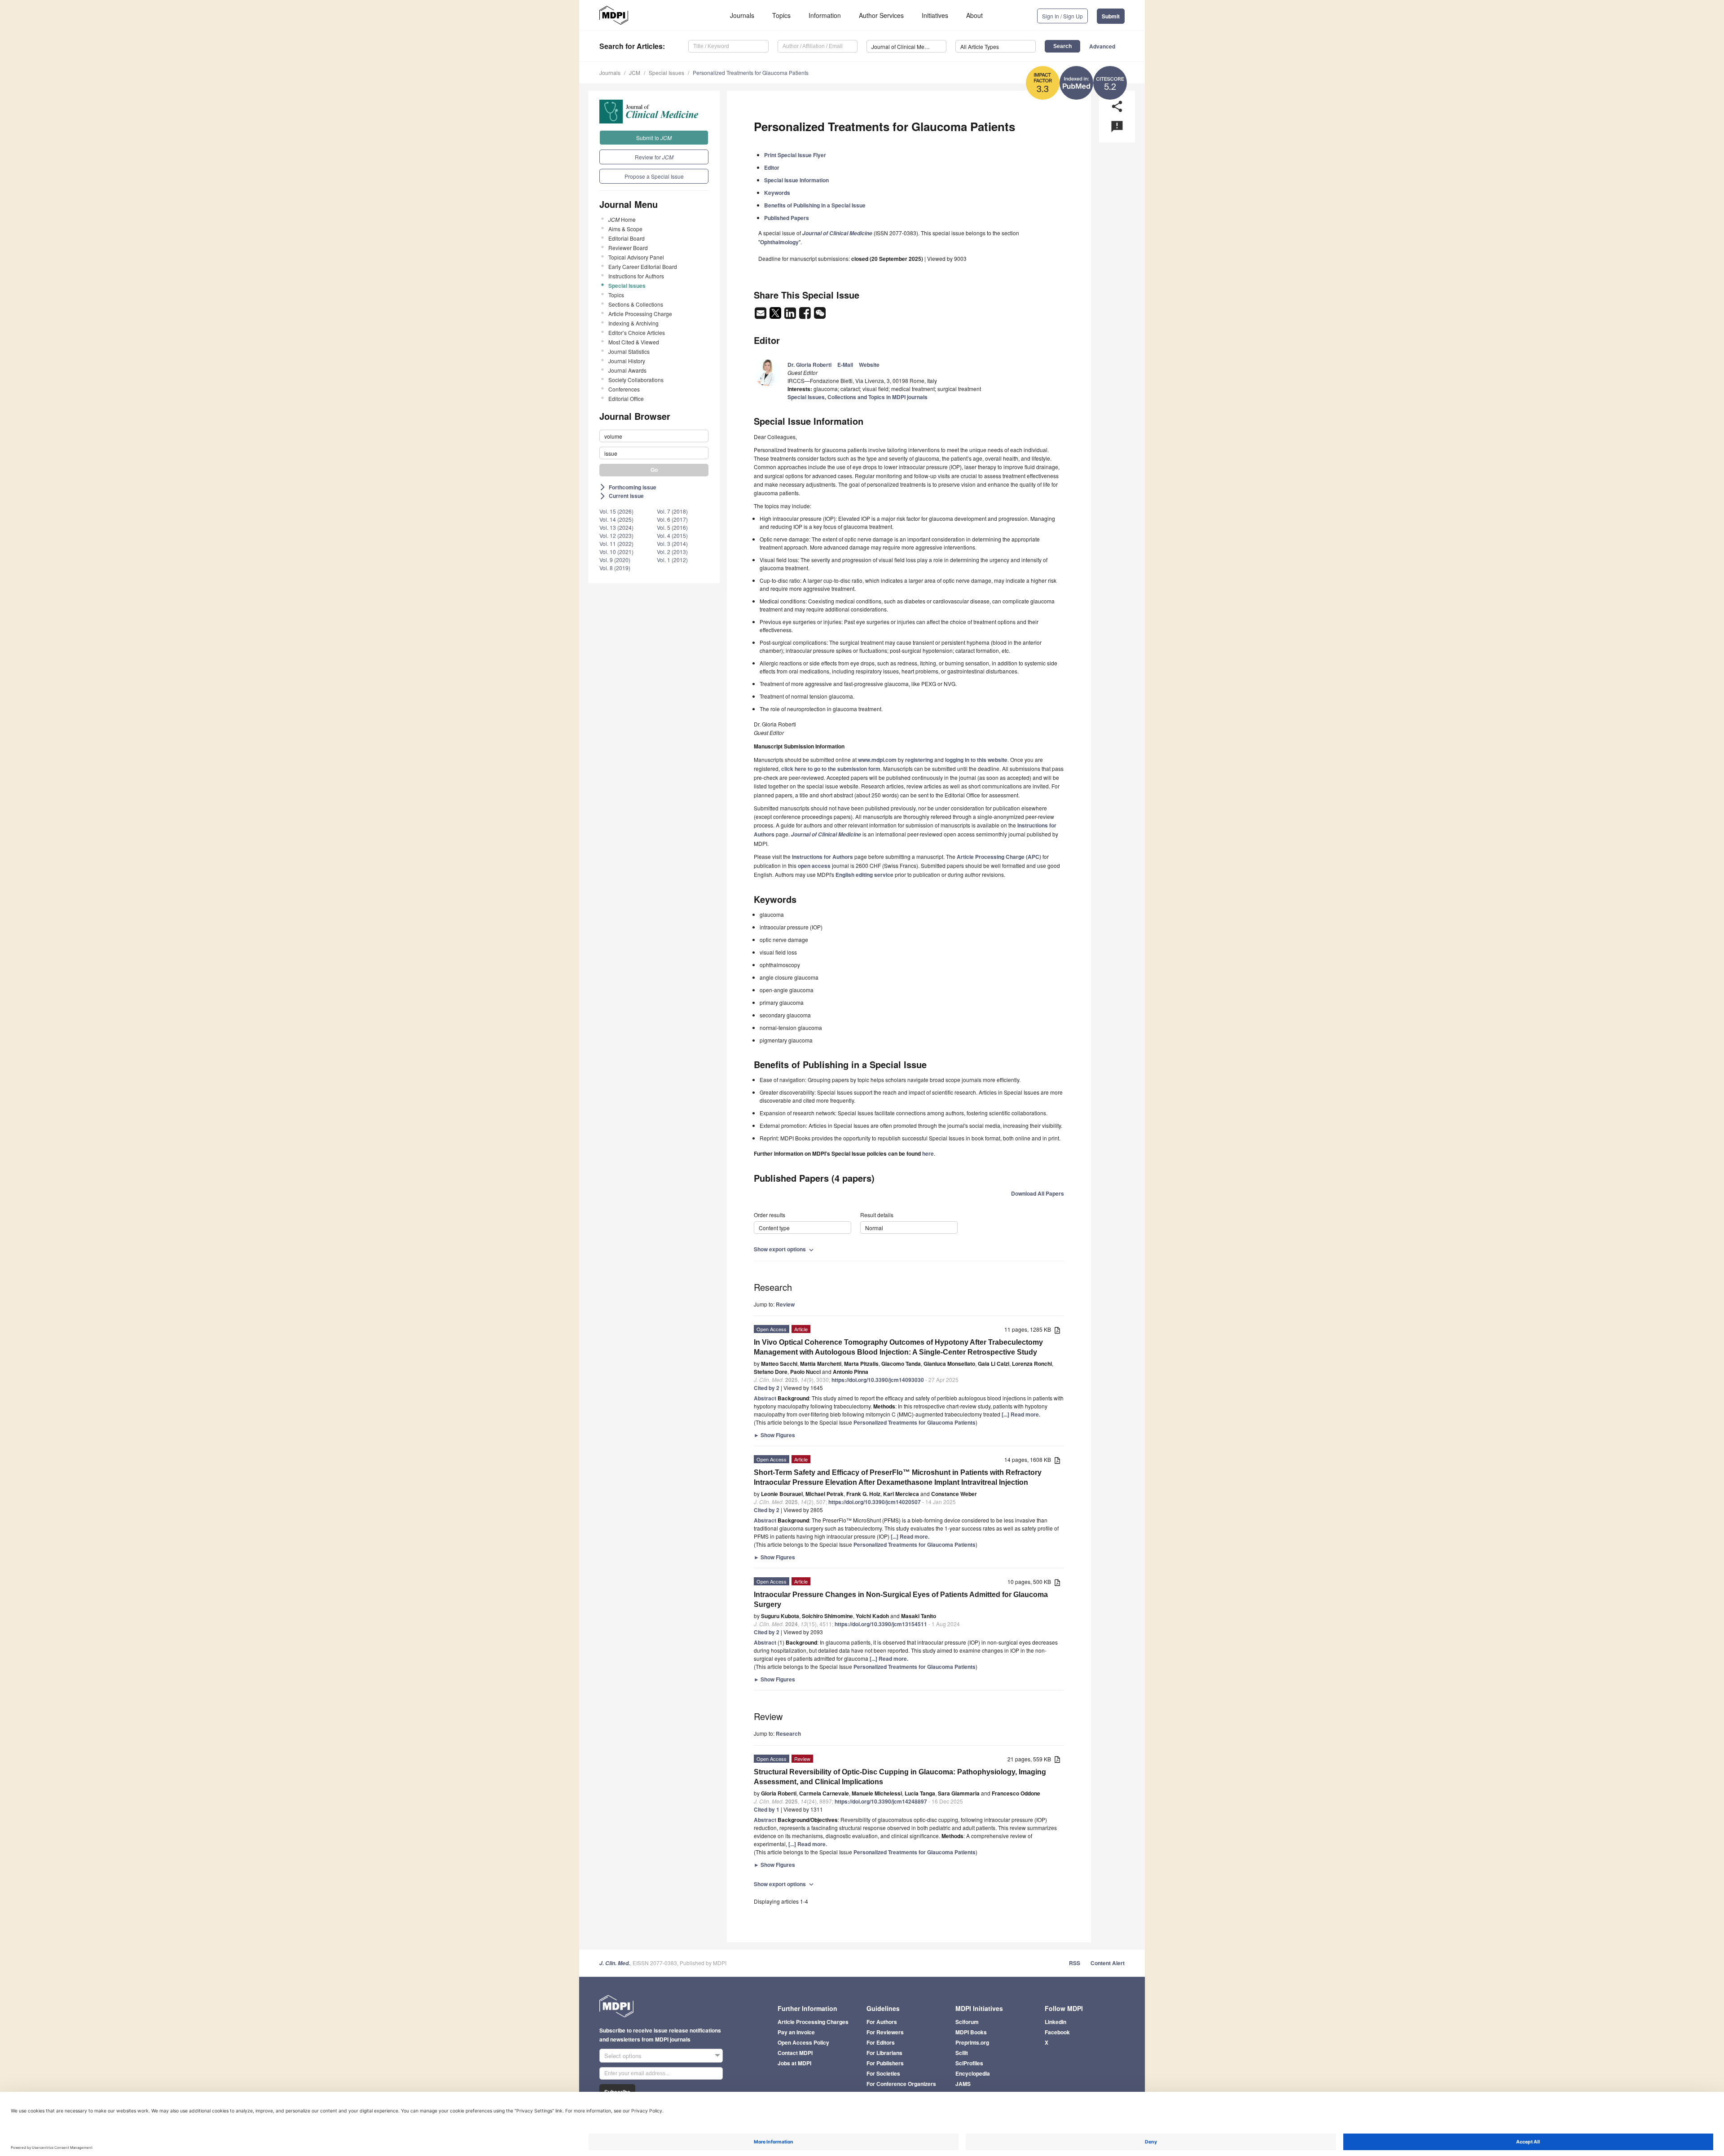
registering (919, 760)
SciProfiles (969, 2063)
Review (785, 1304)
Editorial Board (627, 238)
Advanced (1102, 46)
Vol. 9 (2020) (615, 560)
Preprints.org (972, 2042)
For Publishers (885, 2063)
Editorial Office (626, 398)
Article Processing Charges (813, 2022)
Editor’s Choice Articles (637, 332)
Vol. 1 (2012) (672, 560)
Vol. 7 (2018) (672, 511)
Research (788, 1734)
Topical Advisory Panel (636, 257)
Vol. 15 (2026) (616, 511)
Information (825, 15)
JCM (635, 73)
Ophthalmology (779, 242)
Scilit (962, 2053)
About (974, 15)
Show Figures (774, 1435)
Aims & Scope (625, 229)
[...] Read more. (1021, 1414)
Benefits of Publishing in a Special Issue (815, 205)
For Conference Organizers (901, 2084)
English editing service (864, 875)
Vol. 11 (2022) (616, 543)
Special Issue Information (796, 180)
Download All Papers (1038, 1193)
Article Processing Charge (640, 314)
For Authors (882, 2022)
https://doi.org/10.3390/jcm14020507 (875, 1502)
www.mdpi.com (877, 760)
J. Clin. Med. (615, 1963)
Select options (623, 2056)
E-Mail (845, 365)
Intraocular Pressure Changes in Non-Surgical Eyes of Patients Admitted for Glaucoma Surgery (901, 1599)
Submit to (654, 138)
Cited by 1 (767, 1809)
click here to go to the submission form (831, 769)
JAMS (963, 2084)
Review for (654, 157)
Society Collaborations (636, 380)
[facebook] (806, 316)
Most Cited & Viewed (634, 342)
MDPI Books (971, 2032)
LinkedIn (1056, 2022)
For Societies (883, 2073)
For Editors (881, 2042)
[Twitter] (776, 316)
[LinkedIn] (791, 316)
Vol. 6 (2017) (672, 519)
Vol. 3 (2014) (672, 543)
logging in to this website (976, 760)
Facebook (1057, 2032)
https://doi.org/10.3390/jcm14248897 (881, 1801)
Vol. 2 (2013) (672, 552)
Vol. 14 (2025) (616, 519)
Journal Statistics (629, 351)
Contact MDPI (795, 2053)
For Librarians (884, 2053)
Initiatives (935, 15)
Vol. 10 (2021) (616, 552)
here (928, 1153)
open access (814, 866)
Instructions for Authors (636, 276)
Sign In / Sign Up (1062, 16)
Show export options (785, 1249)
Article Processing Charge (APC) (999, 857)
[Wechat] (820, 316)
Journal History (627, 361)
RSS (1075, 1963)
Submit (1111, 16)
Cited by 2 (767, 1388)
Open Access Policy (803, 2042)
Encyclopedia (973, 2073)
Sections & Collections (636, 304)
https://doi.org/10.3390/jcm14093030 (878, 1380)
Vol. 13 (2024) (616, 527)
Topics (781, 15)
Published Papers (787, 218)
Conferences (624, 389)
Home (622, 219)
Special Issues (666, 73)
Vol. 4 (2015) (672, 535)
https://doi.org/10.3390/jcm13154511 (881, 1624)
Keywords (777, 193)
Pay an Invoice (796, 2032)
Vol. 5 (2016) (672, 527)
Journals (742, 15)
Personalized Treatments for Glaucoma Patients (751, 73)
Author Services (881, 15)
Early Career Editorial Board (643, 266)
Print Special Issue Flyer (795, 155)
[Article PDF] (1057, 1330)
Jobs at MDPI (794, 2063)
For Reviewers (885, 2032)
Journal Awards (627, 370)
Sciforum (967, 2022)
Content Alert (1108, 1963)
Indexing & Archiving (633, 323)
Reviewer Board (628, 248)
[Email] (761, 316)
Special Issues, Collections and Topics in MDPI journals (858, 397)
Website (869, 365)
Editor (772, 167)
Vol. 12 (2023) (616, 535)
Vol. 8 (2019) (615, 568)
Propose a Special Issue (654, 176)
